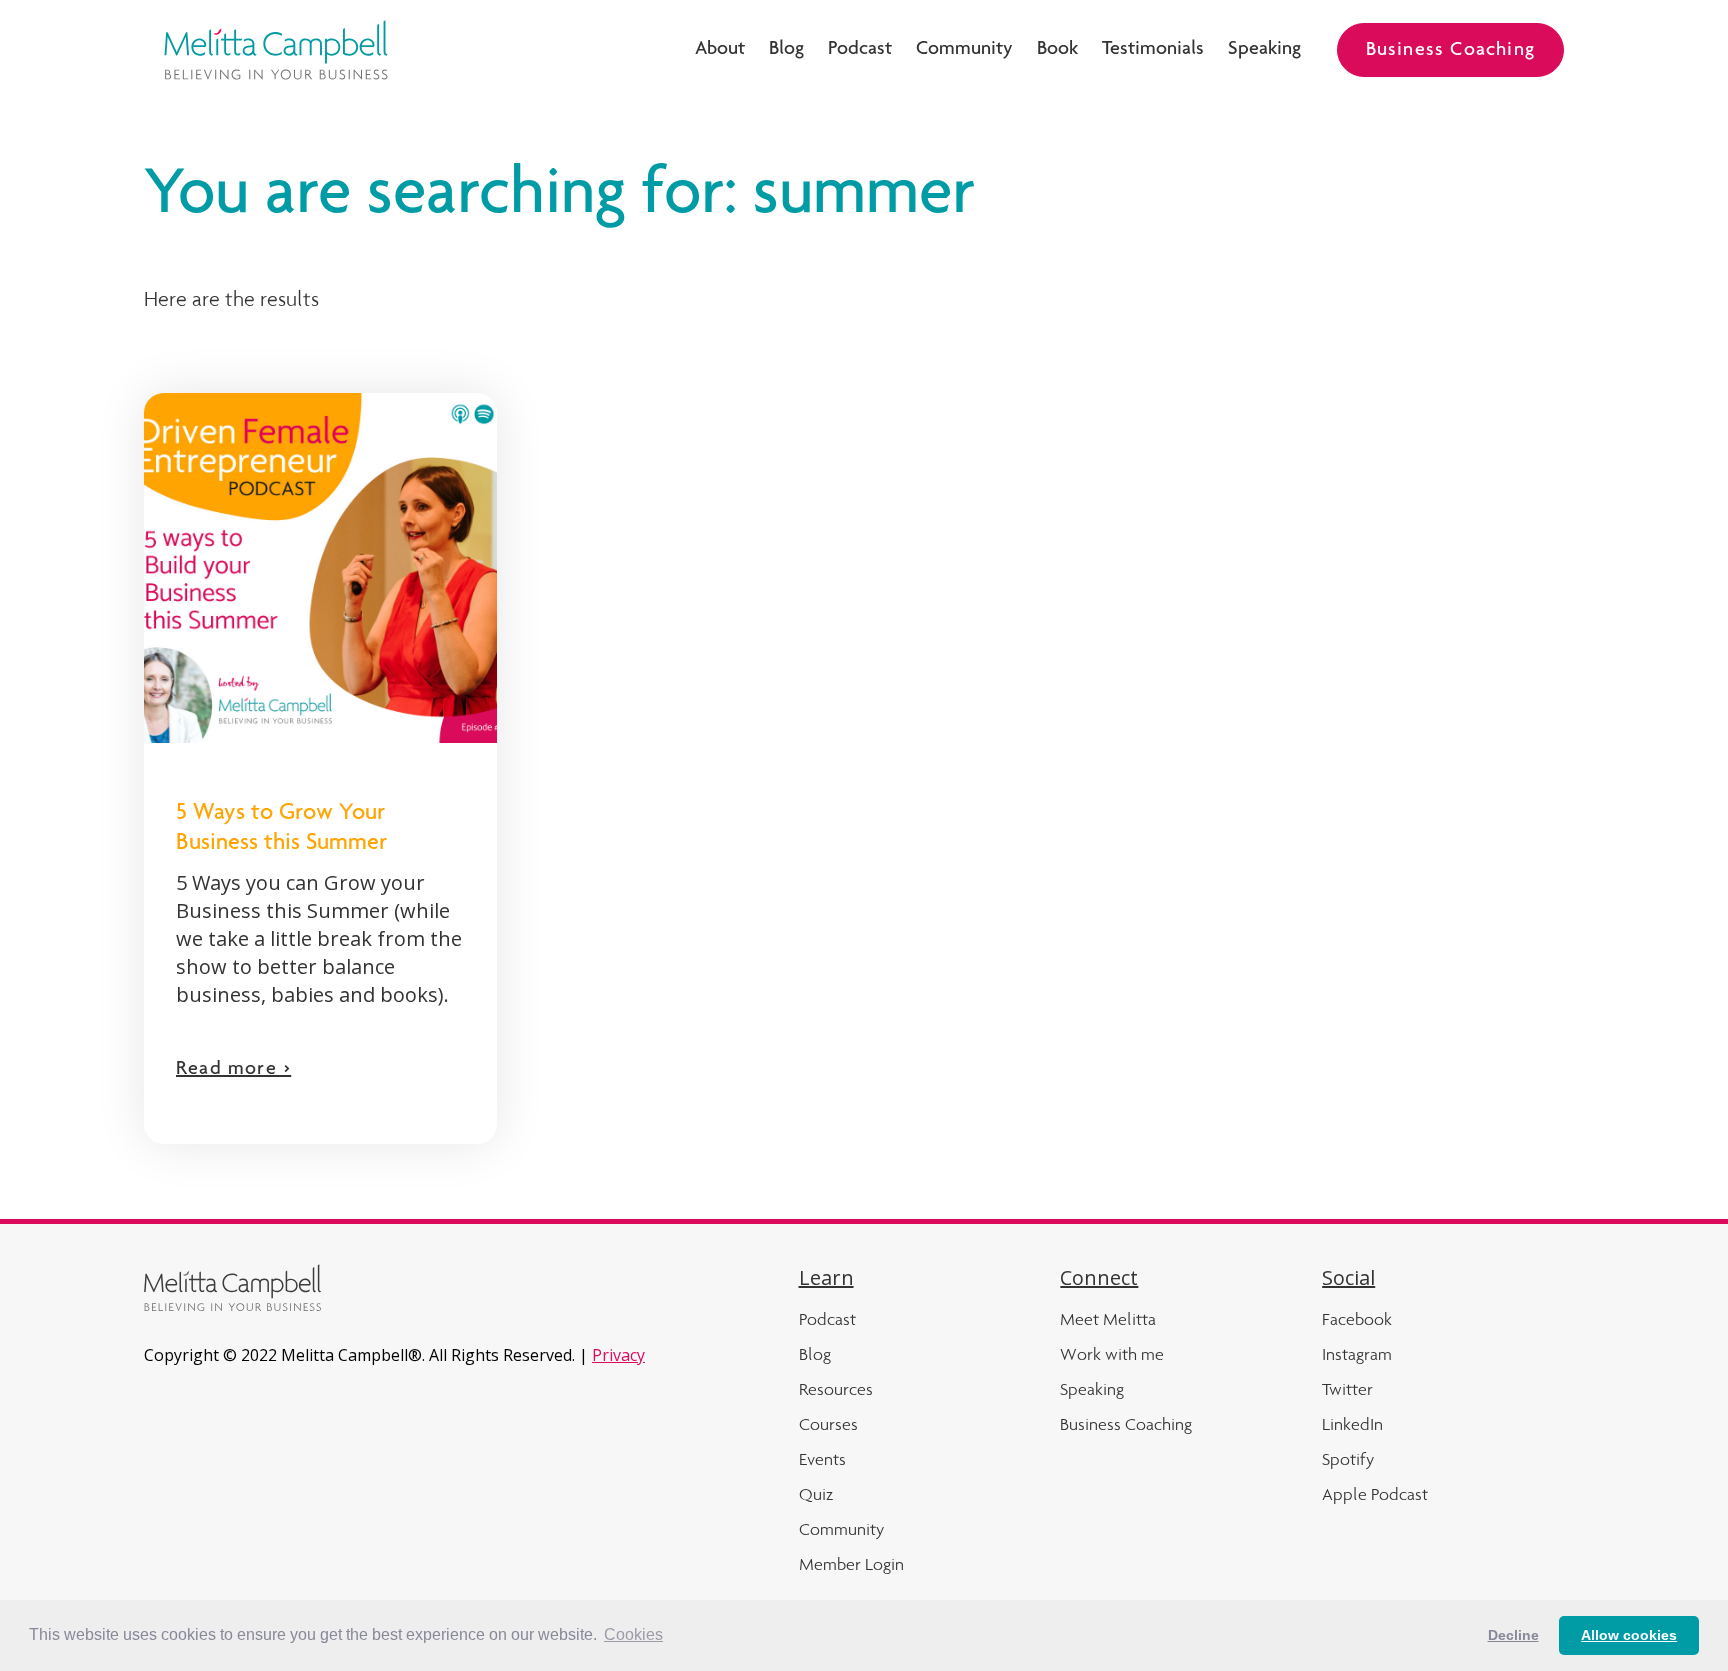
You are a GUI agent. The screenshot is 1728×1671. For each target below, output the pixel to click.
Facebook (1357, 1319)
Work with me (1112, 1354)
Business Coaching (1450, 51)
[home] (276, 50)
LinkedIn (1352, 1424)
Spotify (1348, 1459)
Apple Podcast (1375, 1494)
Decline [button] (1513, 1635)
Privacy (618, 1355)
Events (822, 1459)
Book (1057, 50)
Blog (786, 50)
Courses (828, 1424)
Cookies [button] (633, 1634)
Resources (836, 1389)
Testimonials (1153, 50)
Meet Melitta (1108, 1319)
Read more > (233, 1070)
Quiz (816, 1494)
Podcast (860, 50)
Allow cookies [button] (1629, 1635)
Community (964, 50)
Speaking (1264, 50)
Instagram (1357, 1354)
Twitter (1347, 1389)
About (720, 50)
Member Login (851, 1564)
